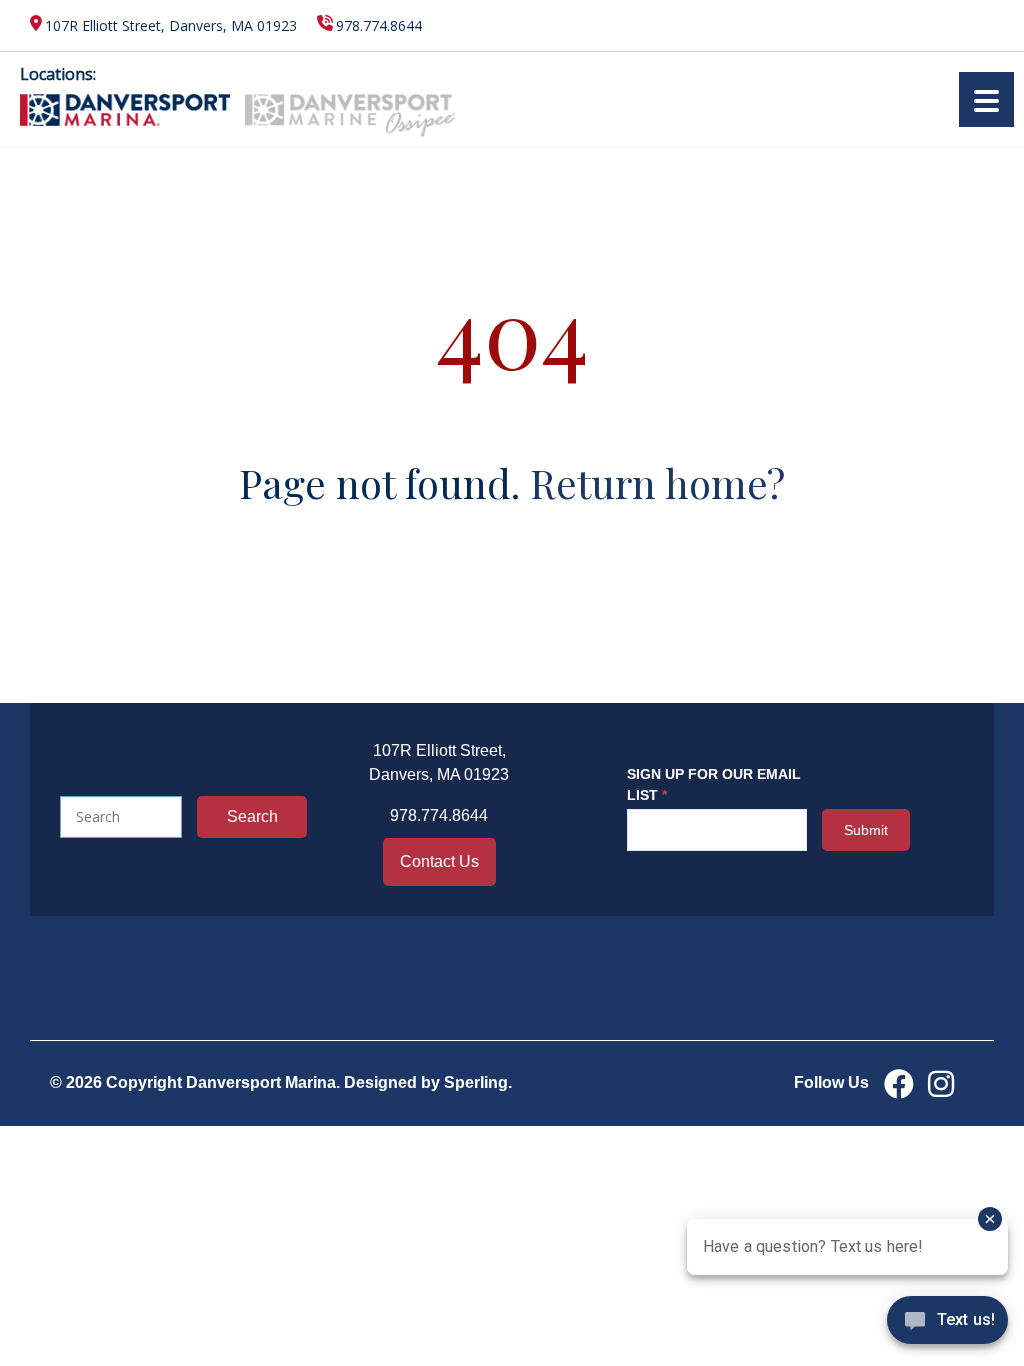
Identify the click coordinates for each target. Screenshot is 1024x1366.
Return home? (657, 482)
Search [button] (252, 816)
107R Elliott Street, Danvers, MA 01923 (171, 25)
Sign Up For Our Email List (714, 784)
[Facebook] (899, 1083)
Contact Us (439, 861)
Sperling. (478, 1082)
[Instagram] (941, 1083)
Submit (866, 830)
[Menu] (986, 99)
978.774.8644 (379, 25)
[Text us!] (947, 1325)
